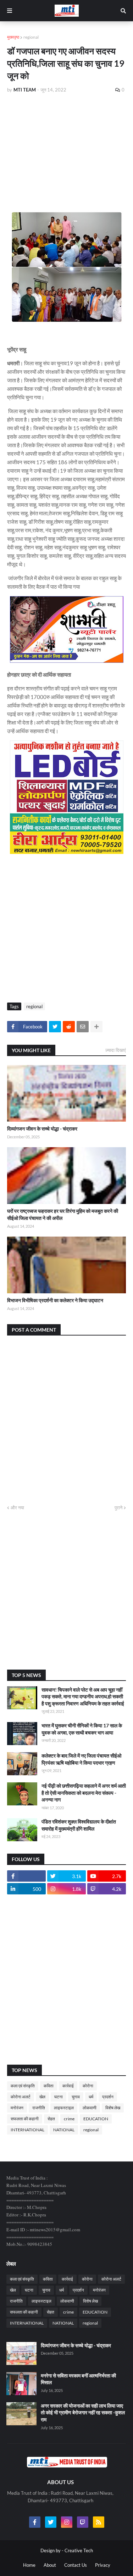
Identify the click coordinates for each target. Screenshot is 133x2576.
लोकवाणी (90, 2108)
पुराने (118, 1508)
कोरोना (88, 2086)
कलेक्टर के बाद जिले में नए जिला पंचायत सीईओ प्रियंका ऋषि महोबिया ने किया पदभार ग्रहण (81, 1759)
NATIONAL (64, 2130)
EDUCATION (96, 2119)
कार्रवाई (68, 2086)
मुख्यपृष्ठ (13, 37)
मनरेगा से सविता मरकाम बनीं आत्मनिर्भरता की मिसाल (78, 2379)
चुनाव (76, 2097)
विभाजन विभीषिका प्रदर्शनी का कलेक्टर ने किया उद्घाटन (55, 1300)
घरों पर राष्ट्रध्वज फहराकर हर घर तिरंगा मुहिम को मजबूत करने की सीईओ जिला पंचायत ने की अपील (63, 1214)
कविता (49, 2086)
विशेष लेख (113, 2108)
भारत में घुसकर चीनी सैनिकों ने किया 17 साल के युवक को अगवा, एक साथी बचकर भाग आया (82, 1729)
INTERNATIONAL (27, 2130)
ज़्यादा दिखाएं (116, 1050)
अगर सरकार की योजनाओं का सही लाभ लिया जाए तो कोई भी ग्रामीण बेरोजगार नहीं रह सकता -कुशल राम (83, 2413)
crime (69, 2119)
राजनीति (39, 2108)
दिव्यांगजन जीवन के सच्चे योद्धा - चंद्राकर (42, 1129)
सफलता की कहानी (25, 2119)
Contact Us (76, 2565)
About (50, 2565)
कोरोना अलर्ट (21, 2097)
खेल (42, 2097)
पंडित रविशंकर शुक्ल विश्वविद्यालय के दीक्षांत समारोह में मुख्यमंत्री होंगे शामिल (79, 1825)
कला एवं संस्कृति (23, 2086)
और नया (17, 1508)
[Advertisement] (66, 152)
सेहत (51, 2119)
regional (31, 37)
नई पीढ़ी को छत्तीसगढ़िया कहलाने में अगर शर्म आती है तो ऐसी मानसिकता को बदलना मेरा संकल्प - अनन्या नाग (84, 1793)
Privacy (103, 2565)
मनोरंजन (17, 2108)
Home (29, 2565)
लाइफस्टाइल (64, 2108)
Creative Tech (79, 2550)
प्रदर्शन (108, 2097)
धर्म (91, 2097)
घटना (59, 2097)
